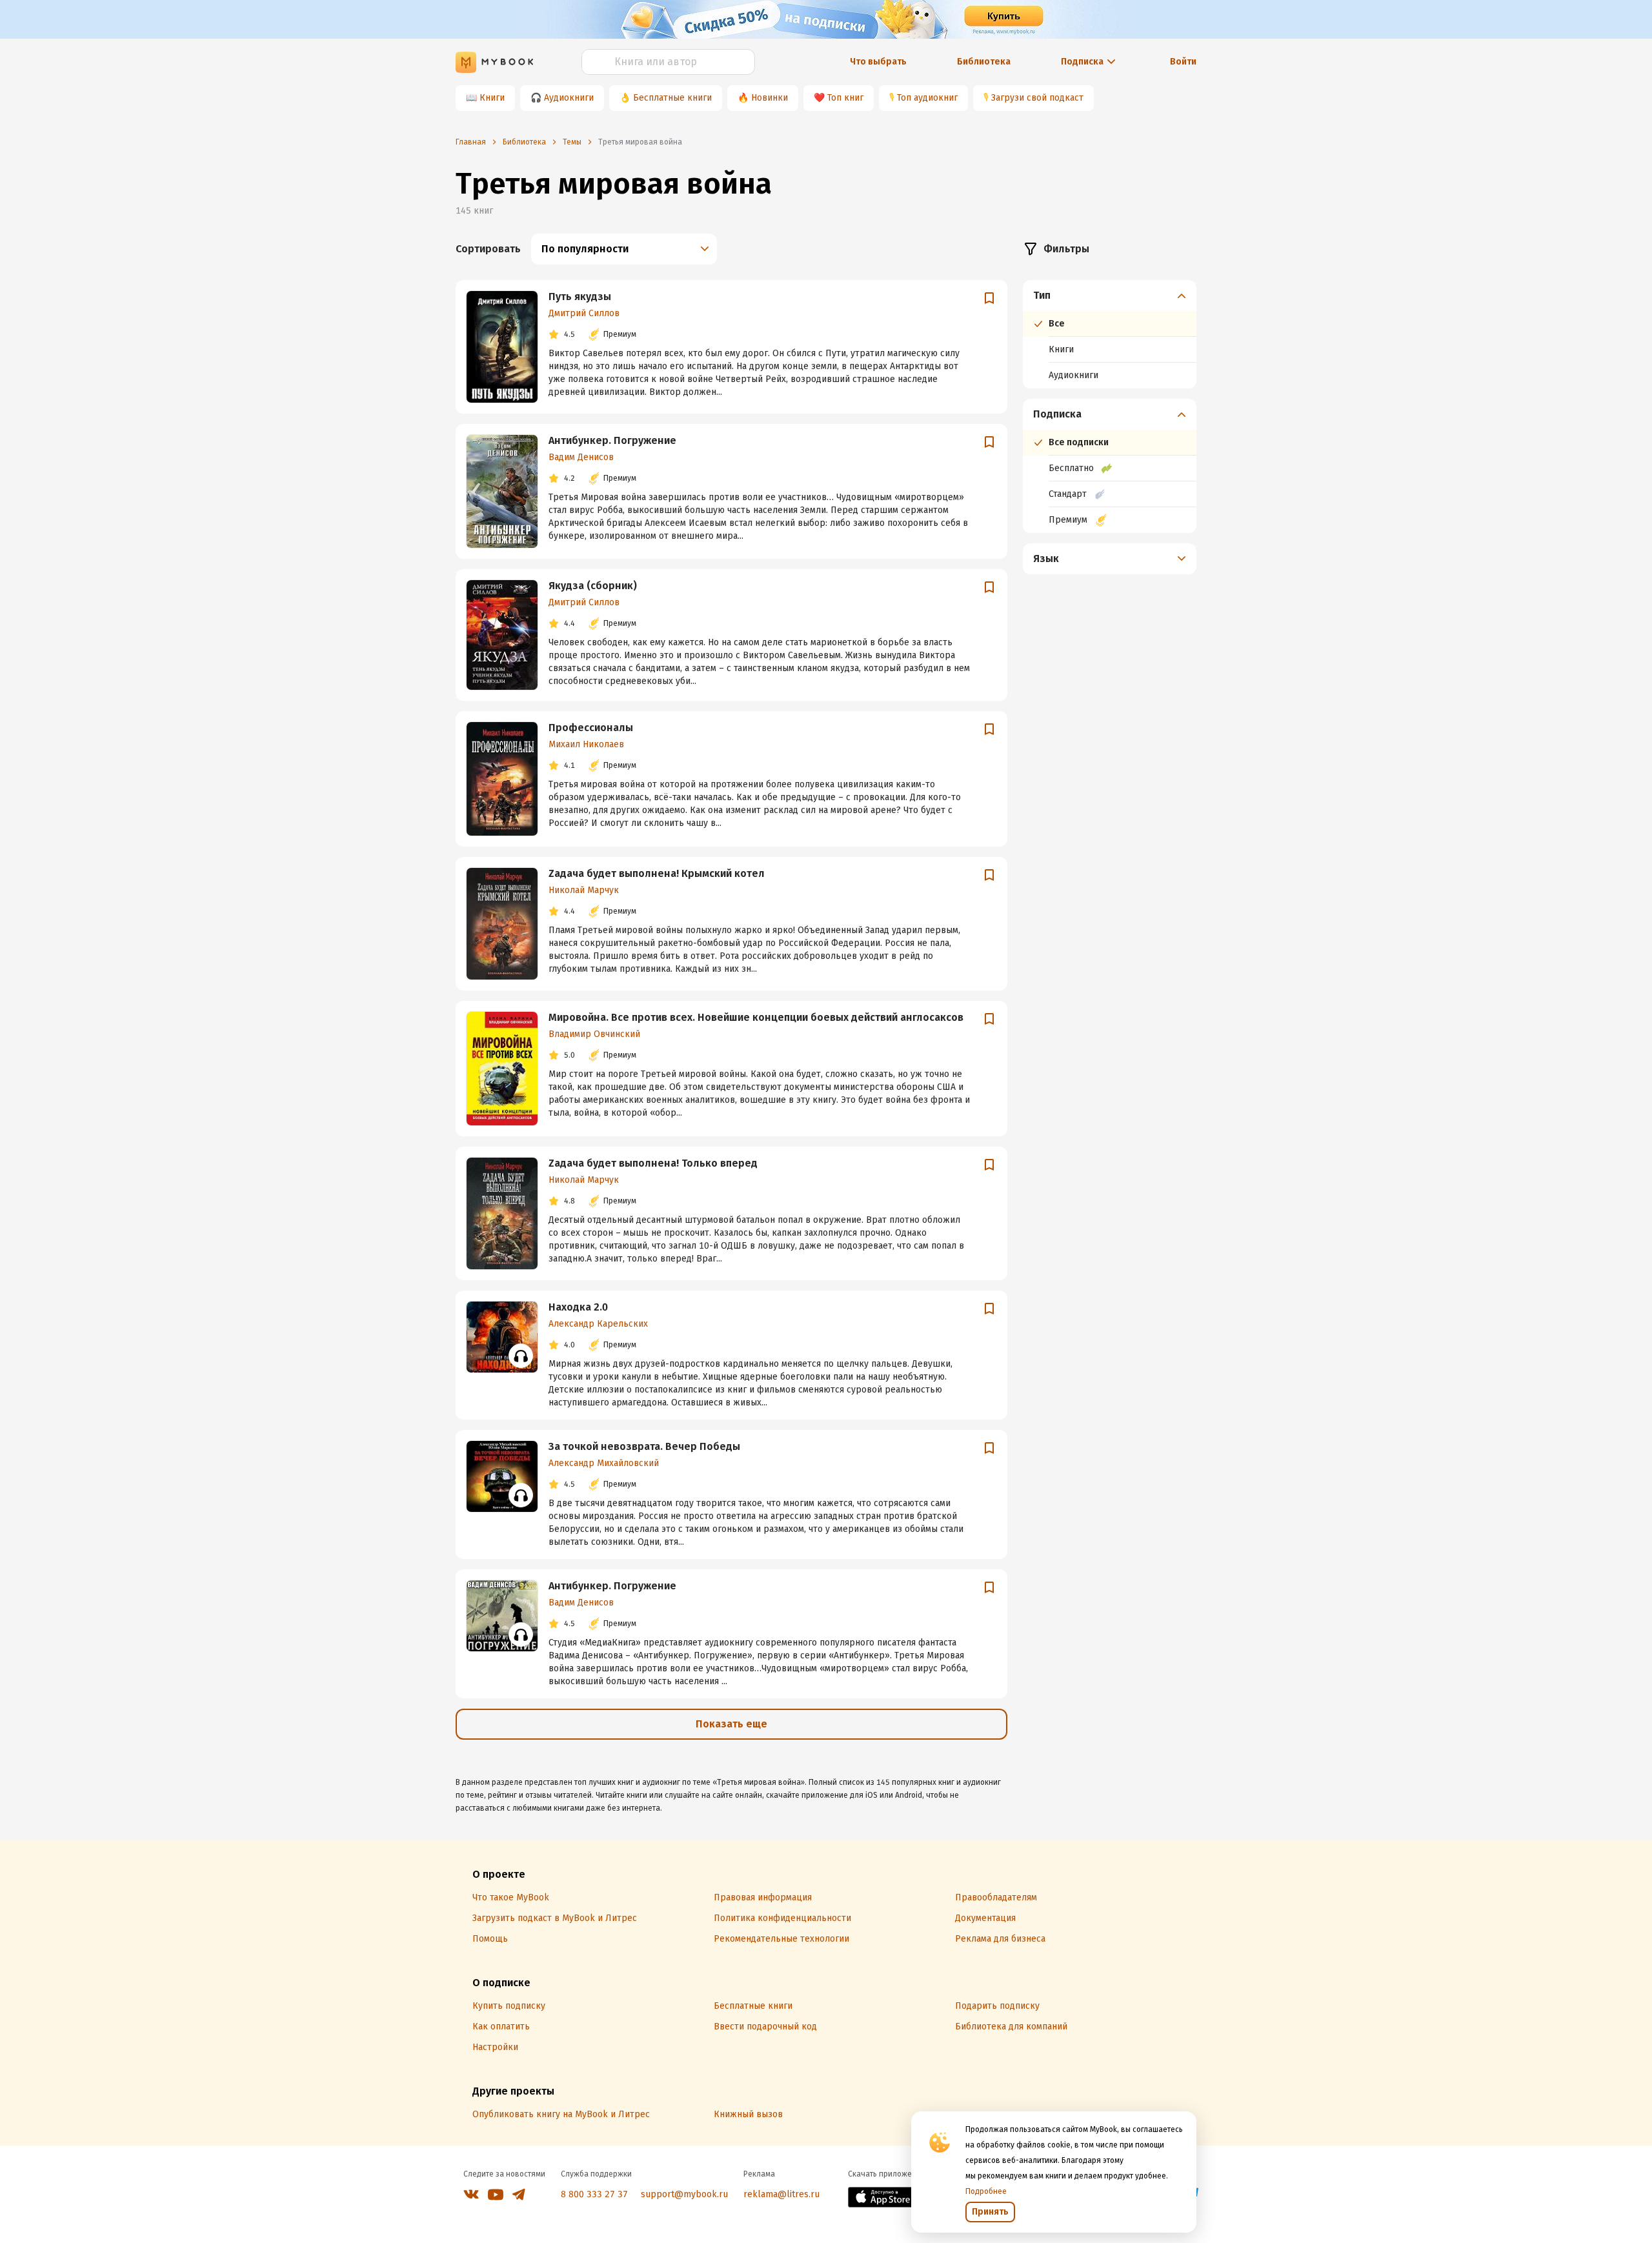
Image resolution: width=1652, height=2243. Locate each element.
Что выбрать (878, 62)
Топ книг (845, 98)
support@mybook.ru (684, 2194)
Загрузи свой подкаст (1037, 98)
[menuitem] (1110, 334)
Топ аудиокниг (927, 98)
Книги (492, 98)
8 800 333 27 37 (594, 2194)
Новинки (770, 98)
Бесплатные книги (672, 98)
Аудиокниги (569, 98)
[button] (1110, 296)
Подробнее (986, 2191)
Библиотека (984, 62)
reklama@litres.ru (781, 2194)
